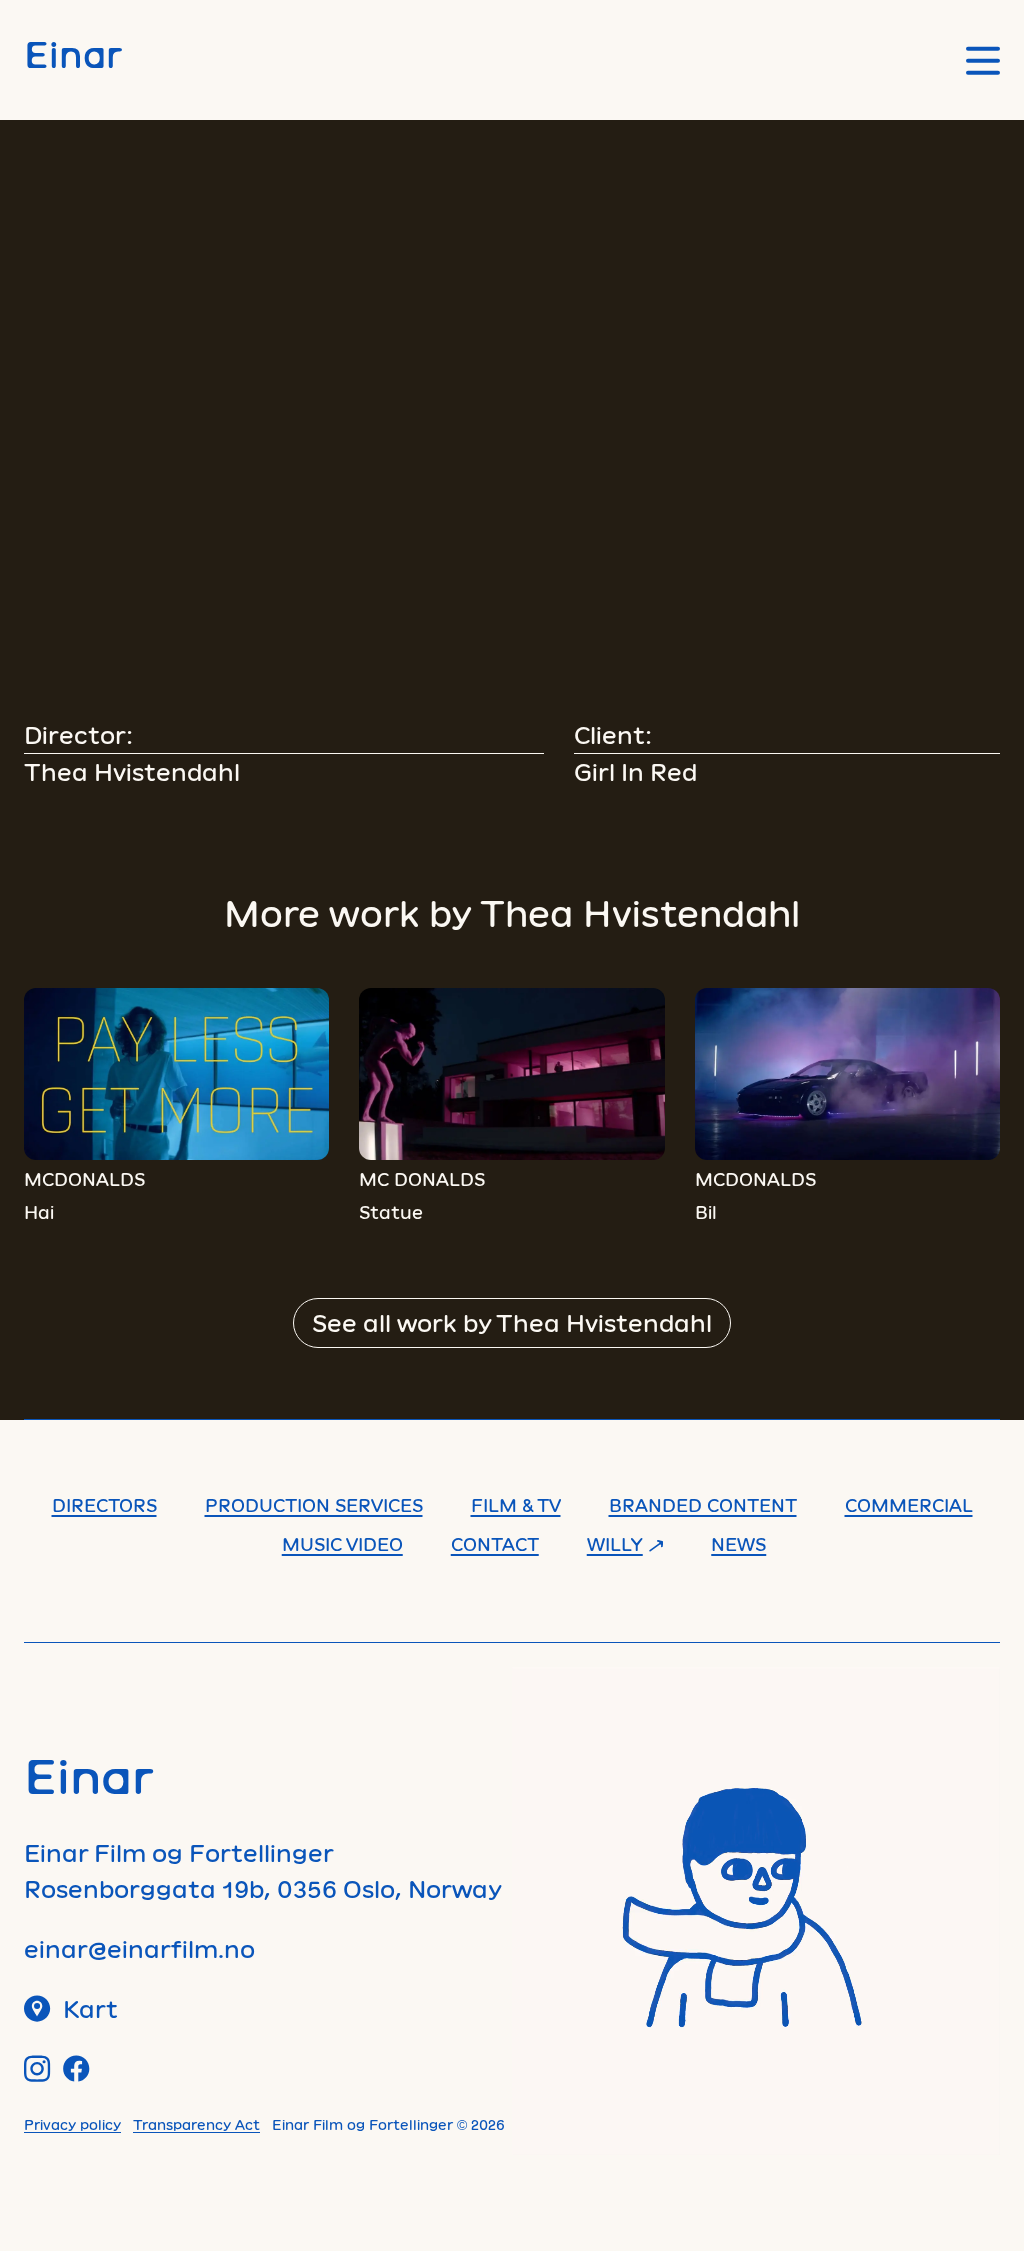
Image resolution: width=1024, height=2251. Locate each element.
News (738, 1544)
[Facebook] (76, 2068)
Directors (104, 1505)
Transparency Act (196, 2124)
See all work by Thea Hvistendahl (512, 1322)
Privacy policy (72, 2124)
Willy (615, 1544)
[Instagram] (37, 2068)
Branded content (703, 1505)
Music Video (342, 1544)
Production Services (314, 1505)
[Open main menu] (983, 60)
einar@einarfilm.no (139, 1948)
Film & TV (516, 1505)
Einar (73, 53)
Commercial (909, 1505)
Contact (495, 1544)
